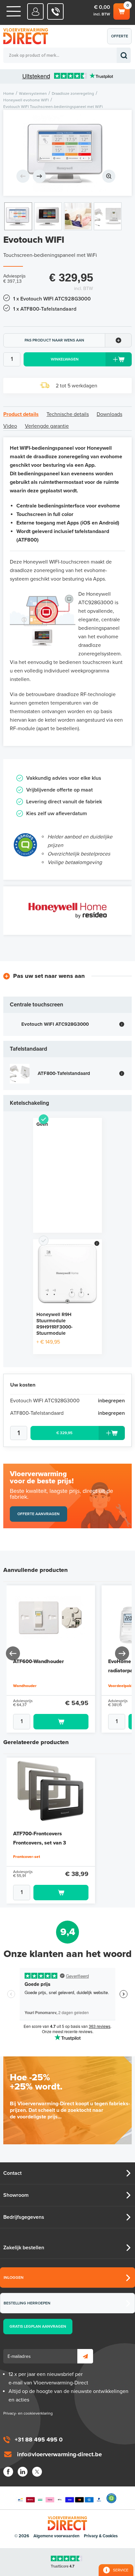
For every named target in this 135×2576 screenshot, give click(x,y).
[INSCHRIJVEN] (85, 2356)
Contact (12, 2173)
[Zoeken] (124, 55)
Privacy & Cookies (101, 2536)
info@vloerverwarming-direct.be (59, 2454)
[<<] (13, 1653)
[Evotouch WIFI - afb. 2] (48, 216)
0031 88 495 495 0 (56, 11)
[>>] (122, 1653)
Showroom (16, 2195)
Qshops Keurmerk (111, 2498)
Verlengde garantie (47, 426)
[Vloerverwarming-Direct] (28, 36)
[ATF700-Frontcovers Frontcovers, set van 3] (51, 1791)
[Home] (14, 11)
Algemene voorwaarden (57, 2536)
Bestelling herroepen (27, 2303)
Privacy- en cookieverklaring (28, 2413)
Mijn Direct (36, 11)
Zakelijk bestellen (24, 2248)
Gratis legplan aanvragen (38, 2326)
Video (10, 426)
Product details (21, 414)
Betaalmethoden (60, 2498)
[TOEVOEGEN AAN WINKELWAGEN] (51, 1722)
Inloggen (14, 2277)
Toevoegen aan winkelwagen (61, 1722)
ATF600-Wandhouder (39, 1661)
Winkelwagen (121, 10)
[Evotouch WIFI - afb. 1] (67, 153)
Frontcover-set (27, 1857)
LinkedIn (23, 2472)
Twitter (37, 2472)
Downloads (109, 414)
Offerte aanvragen (121, 39)
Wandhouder (25, 1686)
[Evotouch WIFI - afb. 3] (78, 216)
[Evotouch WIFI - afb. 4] (108, 216)
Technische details (68, 414)
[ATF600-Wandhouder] (51, 1619)
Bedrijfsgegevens (24, 2217)
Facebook (8, 2472)
